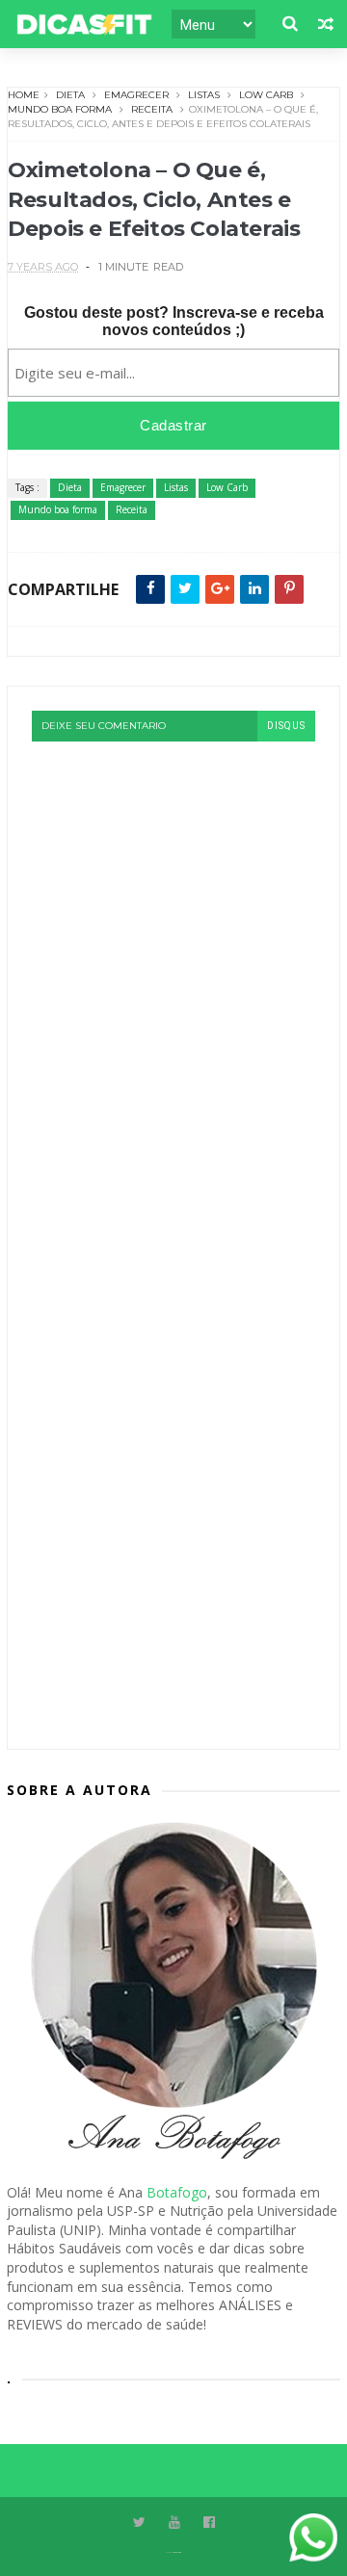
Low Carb (266, 95)
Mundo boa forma (60, 109)
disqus (286, 726)
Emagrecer (136, 95)
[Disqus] (173, 982)
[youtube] (174, 2523)
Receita (152, 109)
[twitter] (139, 2523)
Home (24, 95)
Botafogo (177, 2192)
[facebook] (209, 2523)
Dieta (70, 95)
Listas (204, 95)
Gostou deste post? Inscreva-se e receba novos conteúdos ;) (174, 321)
